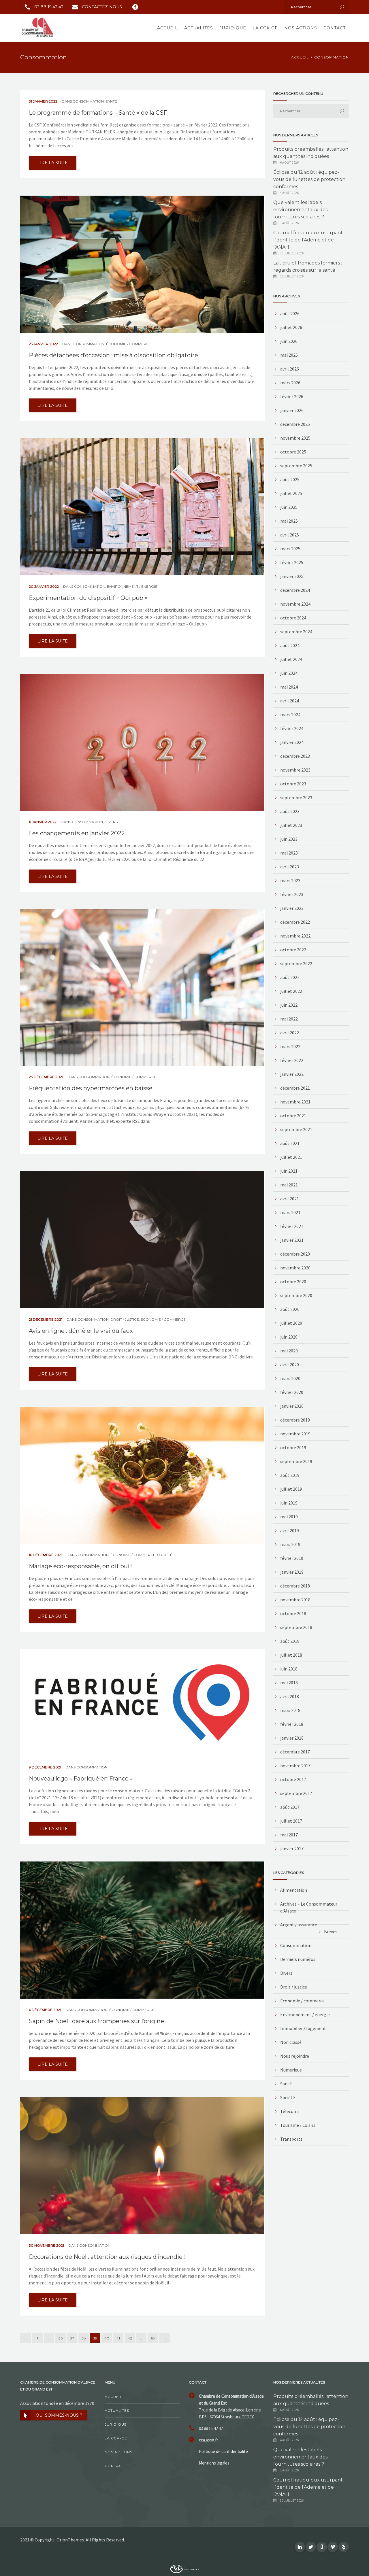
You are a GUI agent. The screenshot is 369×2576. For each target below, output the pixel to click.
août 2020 (290, 1309)
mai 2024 (289, 687)
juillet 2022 (291, 991)
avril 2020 (290, 1364)
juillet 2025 (291, 493)
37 (72, 2338)
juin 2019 (289, 1503)
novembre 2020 (295, 1268)
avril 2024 (290, 701)
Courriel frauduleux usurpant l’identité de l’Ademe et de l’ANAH (308, 240)
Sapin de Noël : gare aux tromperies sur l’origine (96, 2021)
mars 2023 (290, 880)
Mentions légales (214, 2463)
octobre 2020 (293, 1282)
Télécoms (290, 2111)
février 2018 (292, 1724)
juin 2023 (289, 839)
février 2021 (292, 1226)
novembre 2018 (295, 1600)
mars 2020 (290, 1378)
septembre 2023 (296, 797)
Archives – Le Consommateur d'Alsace (309, 1907)
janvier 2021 (292, 1240)
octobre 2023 (293, 784)
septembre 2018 (296, 1627)
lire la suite (53, 163)
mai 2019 (289, 1517)
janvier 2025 (292, 576)
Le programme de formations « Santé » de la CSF (98, 113)
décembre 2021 (295, 1088)
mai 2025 (289, 521)
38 (84, 2338)
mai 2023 (289, 853)
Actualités (199, 28)
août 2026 (290, 313)
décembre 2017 (295, 1752)
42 (130, 2338)
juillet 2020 (291, 1323)
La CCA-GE (265, 28)
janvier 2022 (292, 1074)
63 (153, 2338)
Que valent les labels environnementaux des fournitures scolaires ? (300, 210)
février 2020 (292, 1392)
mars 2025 (290, 549)
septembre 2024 (296, 632)
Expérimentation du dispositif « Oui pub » (88, 598)
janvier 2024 (292, 742)
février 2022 (292, 1060)
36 (61, 2338)
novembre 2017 (295, 1766)
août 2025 (290, 479)
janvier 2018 (292, 1738)
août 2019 (290, 1475)
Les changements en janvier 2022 (77, 833)
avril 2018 (290, 1696)
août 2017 (290, 1807)
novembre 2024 (295, 604)
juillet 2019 (291, 1489)
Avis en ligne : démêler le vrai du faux (81, 1331)
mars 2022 (290, 1046)
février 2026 (292, 396)
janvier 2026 (292, 410)
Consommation (88, 101)
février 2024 (292, 728)
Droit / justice (125, 1319)
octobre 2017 (293, 1779)
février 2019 (292, 1558)
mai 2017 (289, 1835)
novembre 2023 (295, 770)
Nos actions (301, 28)
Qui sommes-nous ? (59, 2415)
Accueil (167, 28)
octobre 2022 (293, 950)
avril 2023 (290, 867)
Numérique (291, 2070)
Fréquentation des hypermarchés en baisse (91, 1088)
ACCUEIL (300, 57)
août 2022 (290, 977)
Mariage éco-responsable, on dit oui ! (81, 1566)
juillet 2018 (291, 1655)
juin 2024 (289, 673)
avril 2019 (290, 1530)
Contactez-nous (102, 7)
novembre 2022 (295, 936)
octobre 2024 (293, 618)
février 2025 (292, 562)
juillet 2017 (291, 1821)
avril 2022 (290, 1033)
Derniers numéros (298, 1959)
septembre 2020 (296, 1295)
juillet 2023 (291, 825)
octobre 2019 (293, 1447)
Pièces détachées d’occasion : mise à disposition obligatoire (113, 355)
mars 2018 (290, 1710)
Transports (291, 2139)
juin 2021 (289, 1171)
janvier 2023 (292, 908)
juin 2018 (289, 1669)
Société (165, 1555)
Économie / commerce (129, 344)
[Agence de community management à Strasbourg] (184, 2568)
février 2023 (292, 894)
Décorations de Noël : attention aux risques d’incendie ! (107, 2257)
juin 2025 (289, 507)
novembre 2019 (295, 1434)
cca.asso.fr (209, 2440)
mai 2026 (289, 355)
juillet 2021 (291, 1157)
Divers (111, 822)
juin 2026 (289, 341)
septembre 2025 (296, 466)
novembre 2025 (295, 438)
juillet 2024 (291, 659)
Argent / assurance (299, 1925)
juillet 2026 (291, 327)
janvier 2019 (292, 1572)
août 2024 (290, 645)
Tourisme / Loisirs (298, 2125)
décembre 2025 (295, 424)
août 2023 (290, 811)
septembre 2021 (296, 1129)
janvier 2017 (292, 1849)
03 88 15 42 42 (49, 7)
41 (118, 2338)
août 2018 (290, 1641)
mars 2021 (290, 1212)
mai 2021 (289, 1185)
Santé (111, 101)
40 (107, 2338)
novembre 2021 (295, 1102)
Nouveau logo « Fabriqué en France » (81, 1779)
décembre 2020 (295, 1254)
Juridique (233, 28)
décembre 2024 (295, 590)
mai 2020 (289, 1351)
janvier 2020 (292, 1406)
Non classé (291, 2042)
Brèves (331, 1931)
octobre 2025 (293, 452)
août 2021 (290, 1143)
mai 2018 (289, 1683)
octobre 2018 (293, 1613)
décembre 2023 (295, 756)
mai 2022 (289, 1019)
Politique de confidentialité (223, 2451)
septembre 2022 (296, 963)
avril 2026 (290, 369)
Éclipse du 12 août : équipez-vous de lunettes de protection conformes (309, 179)
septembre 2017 (296, 1793)
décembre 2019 (295, 1420)
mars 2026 (290, 383)
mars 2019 (290, 1544)
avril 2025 (290, 535)
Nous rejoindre (295, 2056)
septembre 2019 (296, 1461)
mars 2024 (290, 715)
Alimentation (294, 1890)
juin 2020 (289, 1337)
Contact (335, 28)
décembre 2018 (295, 1586)
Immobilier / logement (303, 2028)
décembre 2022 (295, 922)
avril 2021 (290, 1199)
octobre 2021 (293, 1116)
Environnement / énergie (132, 586)
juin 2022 (289, 1005)
